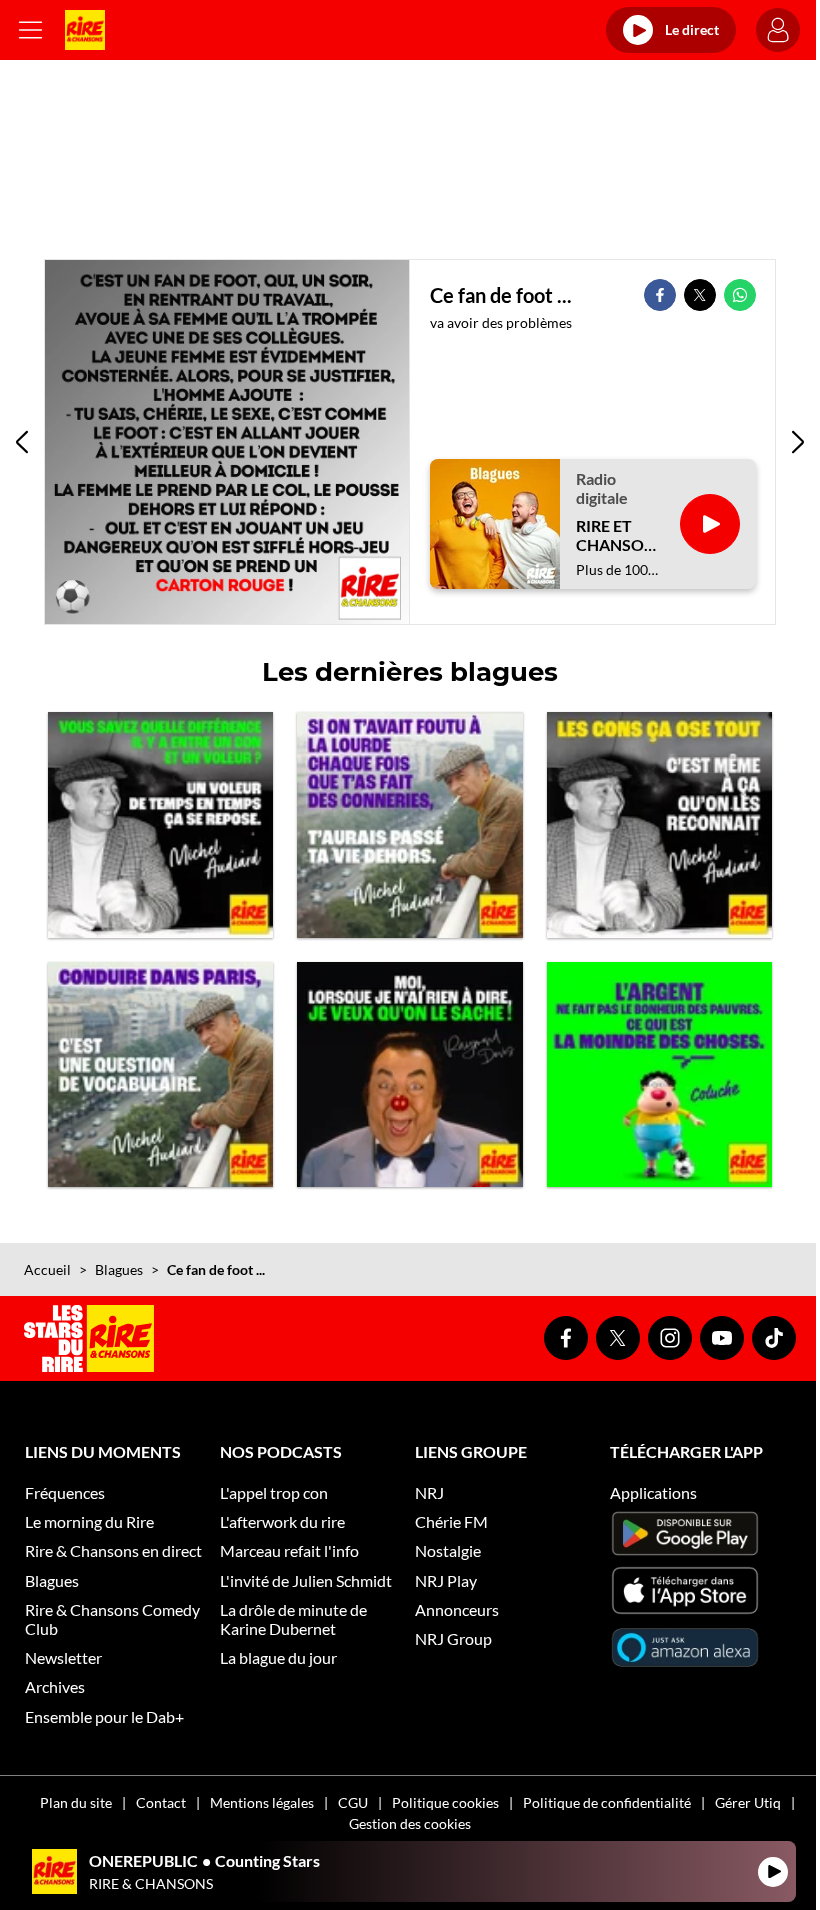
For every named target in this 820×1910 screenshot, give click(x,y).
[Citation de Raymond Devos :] (409, 1074)
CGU (353, 1802)
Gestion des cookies (410, 1823)
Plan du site (76, 1802)
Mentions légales (262, 1802)
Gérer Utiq (748, 1802)
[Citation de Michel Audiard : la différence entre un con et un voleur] (160, 824)
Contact (161, 1802)
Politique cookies (445, 1802)
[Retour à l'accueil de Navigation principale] (85, 30)
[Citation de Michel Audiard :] (409, 824)
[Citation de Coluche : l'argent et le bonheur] (659, 1074)
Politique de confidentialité (607, 1802)
